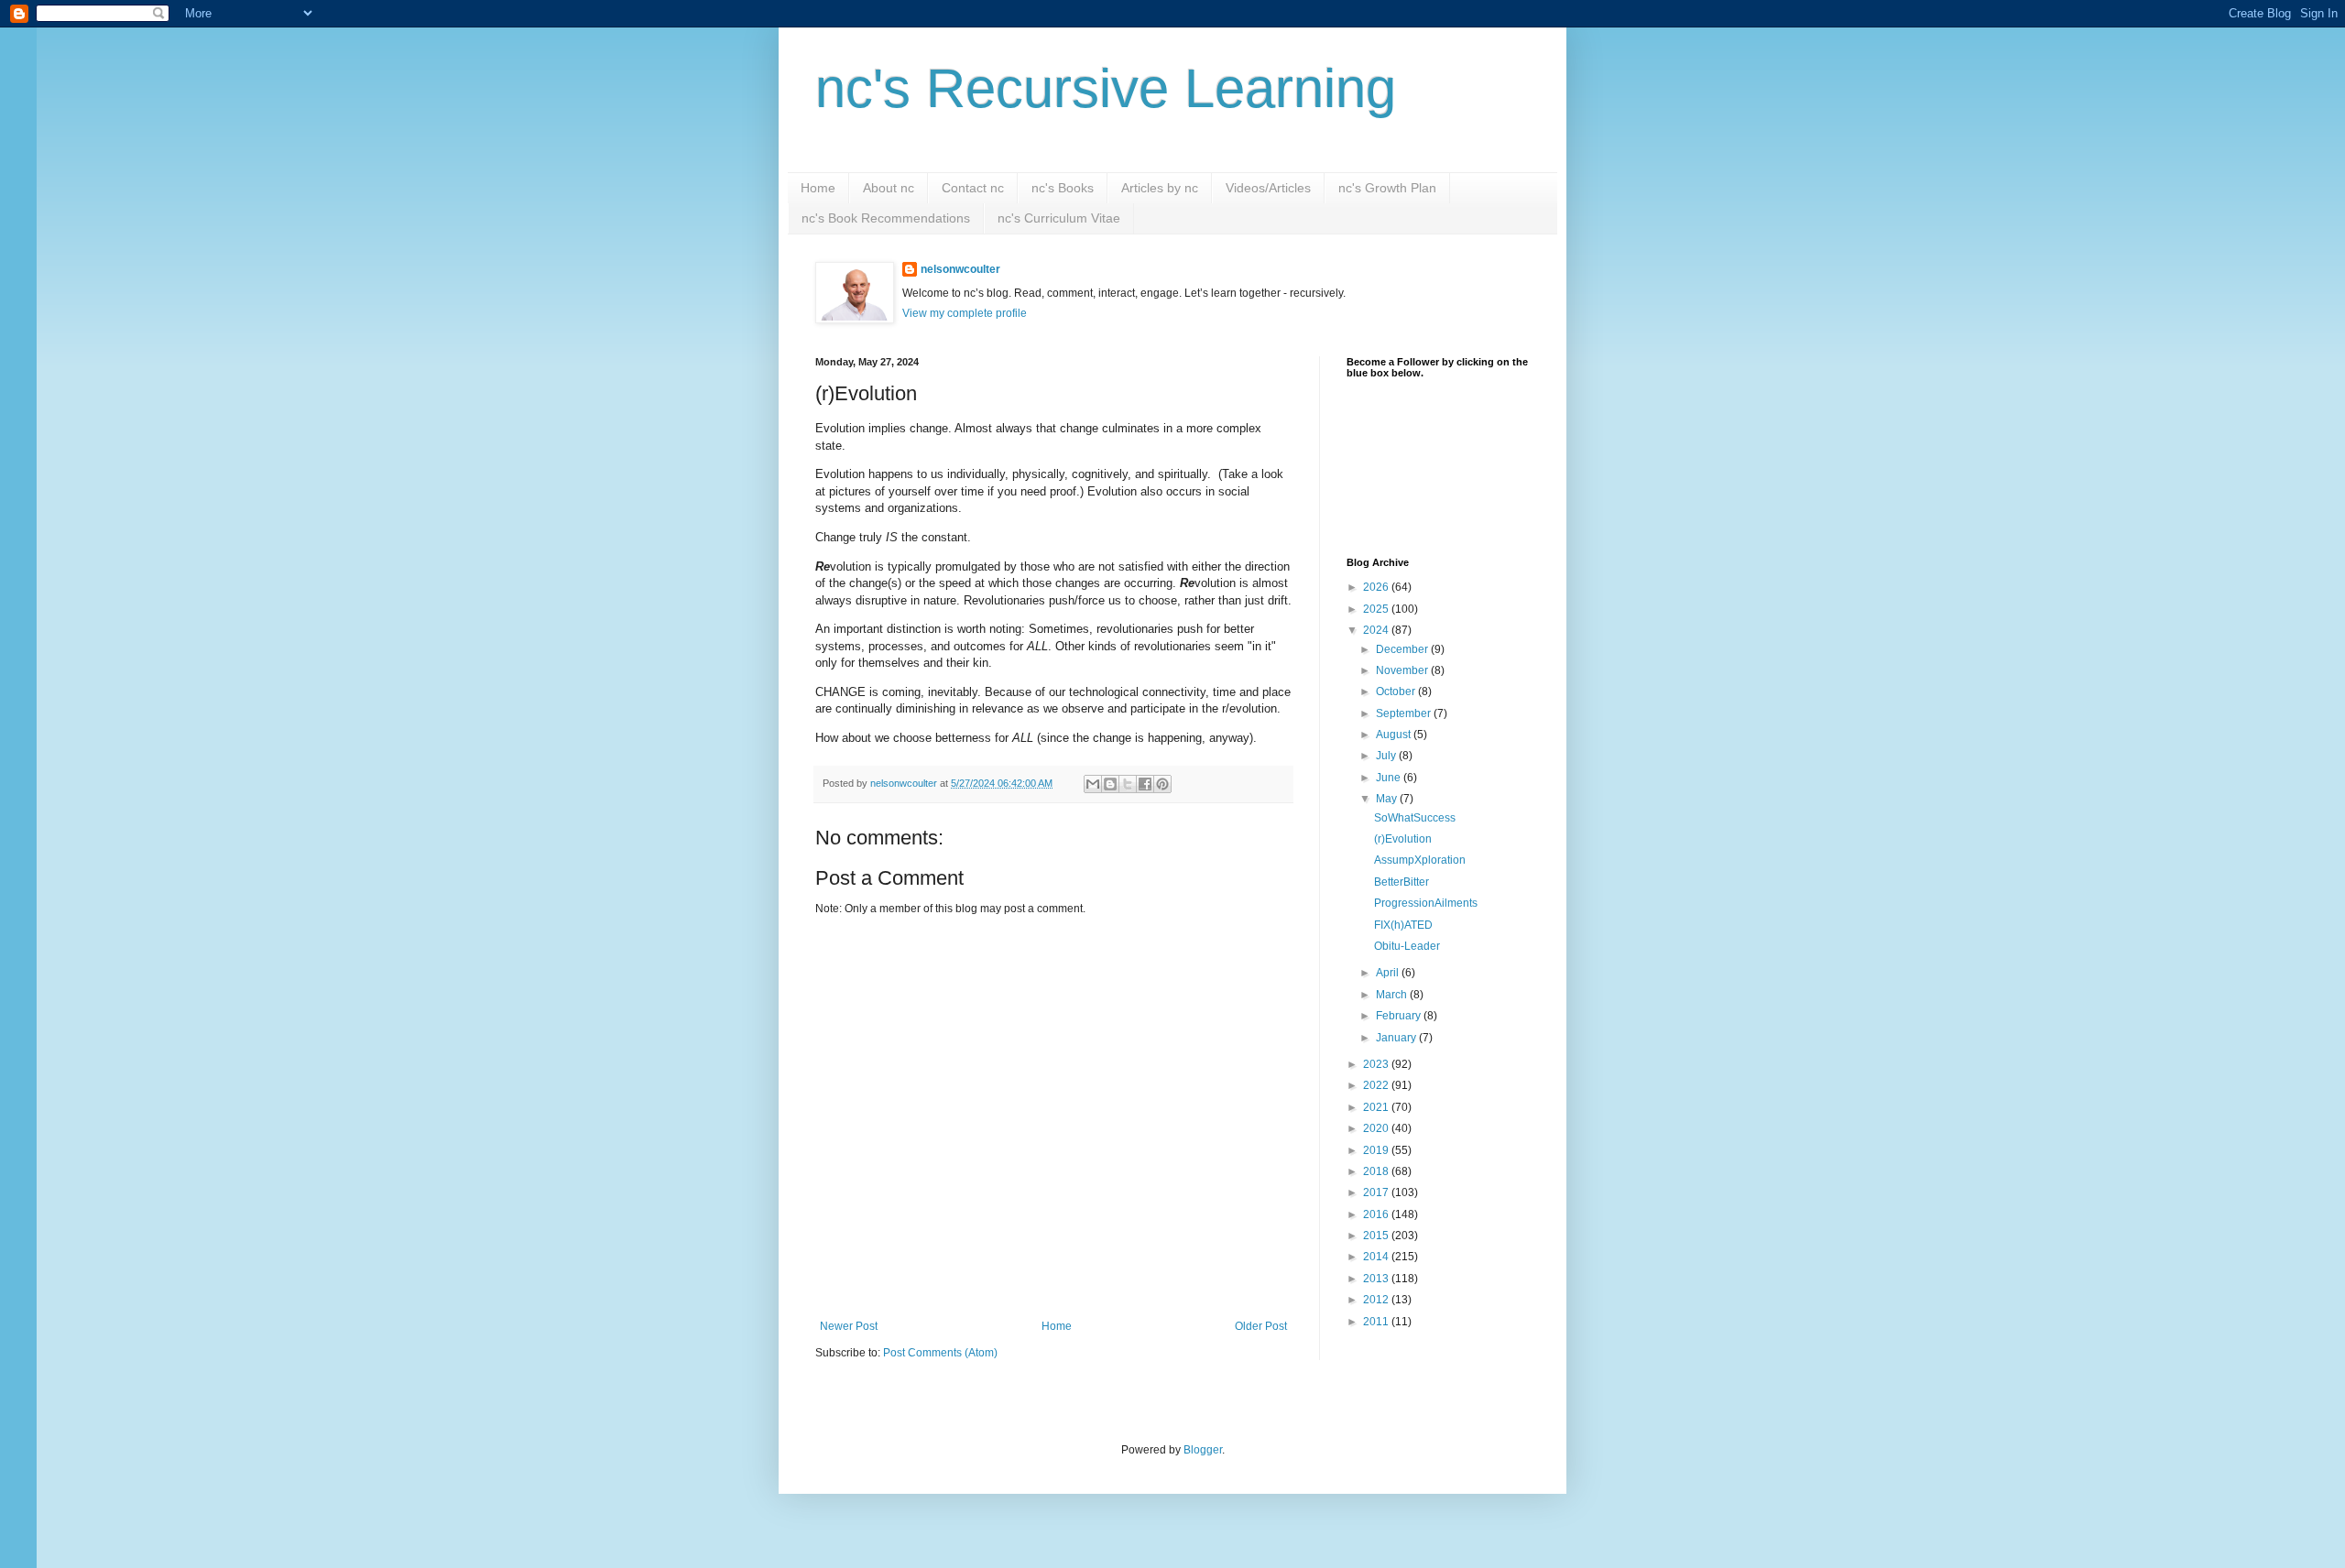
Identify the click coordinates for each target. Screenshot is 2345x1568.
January (1397, 1038)
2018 (1377, 1171)
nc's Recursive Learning (1106, 88)
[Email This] (1093, 784)
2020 (1377, 1128)
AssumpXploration (1420, 860)
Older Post (1261, 1326)
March (1393, 995)
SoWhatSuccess (1415, 818)
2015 (1377, 1236)
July (1387, 756)
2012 (1377, 1300)
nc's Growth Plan (1387, 188)
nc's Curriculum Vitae (1059, 218)
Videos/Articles (1268, 188)
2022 (1377, 1085)
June (1390, 778)
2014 (1377, 1257)
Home (818, 188)
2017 (1377, 1192)
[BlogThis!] (1110, 784)
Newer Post (849, 1326)
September (1405, 713)
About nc (889, 188)
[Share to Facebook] (1145, 784)
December (1403, 649)
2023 (1377, 1064)
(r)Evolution (1403, 839)
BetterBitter (1402, 882)
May (1388, 799)
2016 (1377, 1214)
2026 (1377, 587)
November (1403, 670)
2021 (1377, 1107)
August (1395, 735)
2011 (1377, 1322)
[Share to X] (1128, 784)
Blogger (1203, 1450)
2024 (1377, 630)
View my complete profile (965, 313)
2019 (1377, 1150)
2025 (1377, 609)
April (1389, 973)
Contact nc (973, 188)
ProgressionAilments (1426, 903)
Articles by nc (1160, 188)
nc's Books (1063, 188)
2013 (1377, 1279)
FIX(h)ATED (1403, 925)
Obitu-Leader (1407, 946)
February (1400, 1016)
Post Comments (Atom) (940, 1353)
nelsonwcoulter (960, 269)
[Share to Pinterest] (1162, 784)
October (1397, 691)
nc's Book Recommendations (886, 218)
